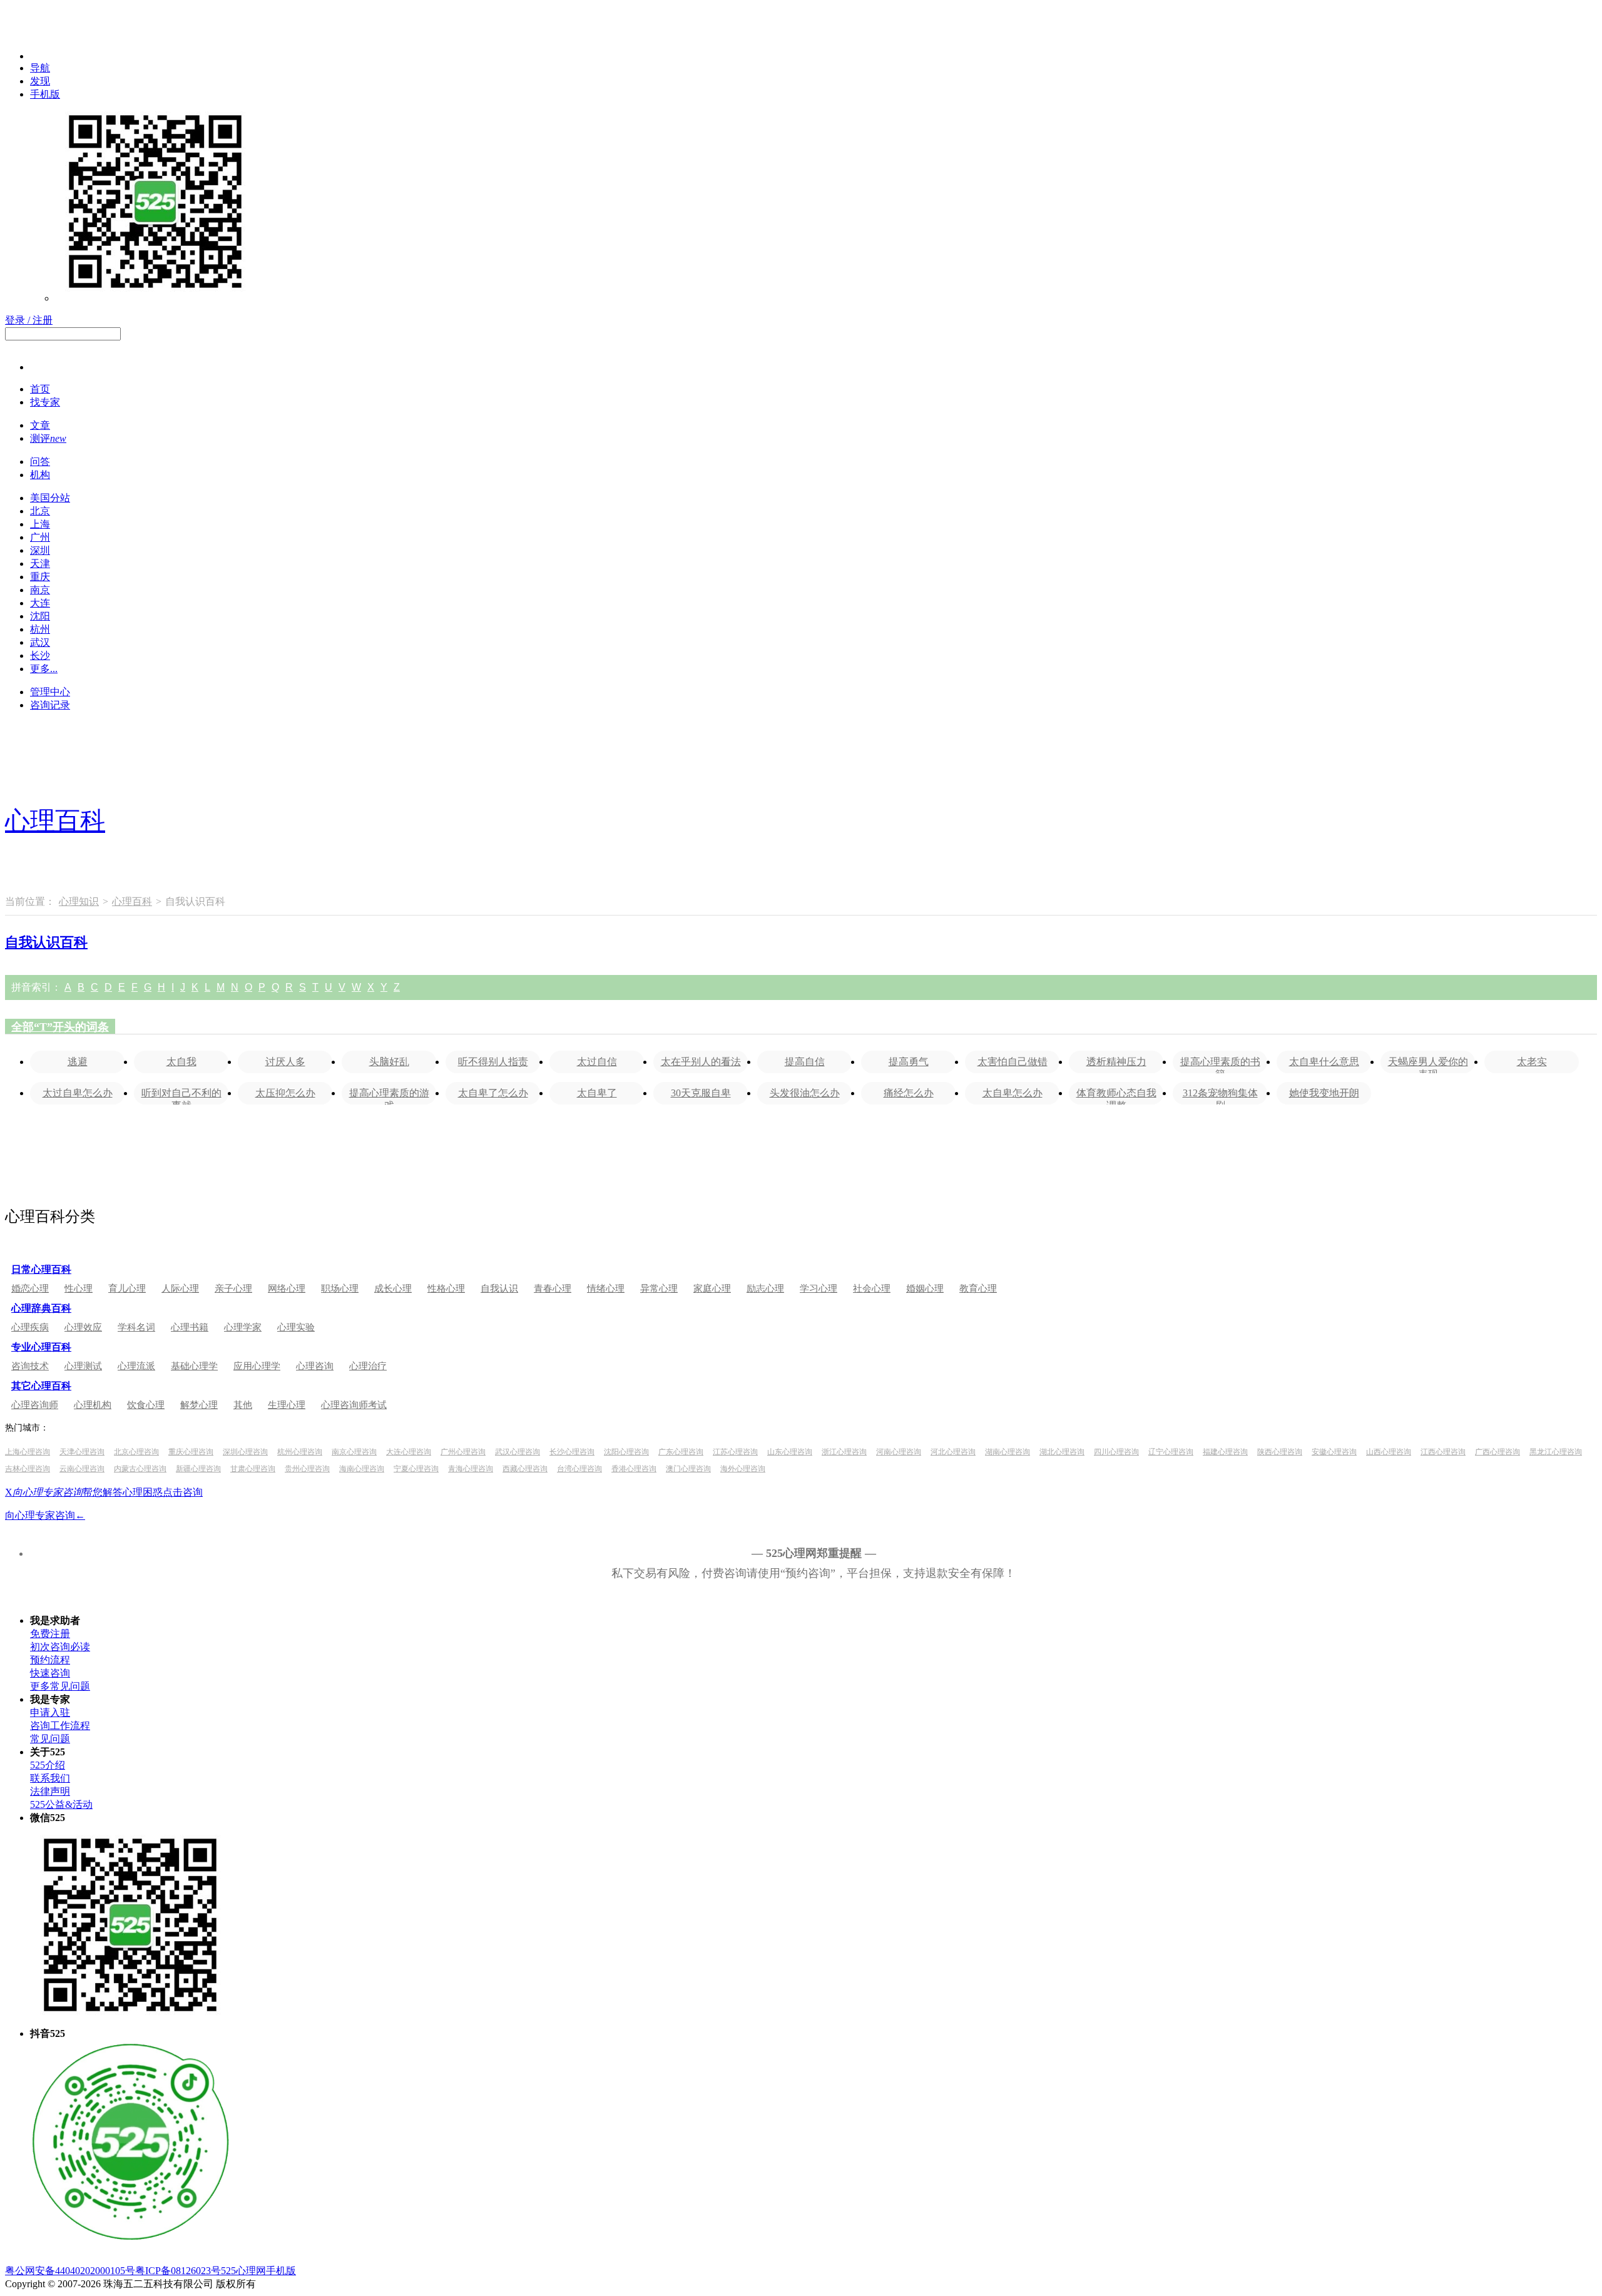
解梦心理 (199, 1405)
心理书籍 (190, 1327)
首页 (40, 389)
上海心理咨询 (28, 1452)
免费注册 (50, 1634)
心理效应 (83, 1327)
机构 (40, 475)
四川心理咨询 (1116, 1452)
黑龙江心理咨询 (1556, 1452)
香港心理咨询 (634, 1469)
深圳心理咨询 (245, 1452)
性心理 (79, 1288)
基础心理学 (194, 1366)
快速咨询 (50, 1673)
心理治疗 (368, 1366)
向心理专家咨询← (45, 1515)
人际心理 (180, 1288)
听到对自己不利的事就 (181, 1096)
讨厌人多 (285, 1062)
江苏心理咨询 (735, 1452)
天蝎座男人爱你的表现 (1428, 1065)
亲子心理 (233, 1288)
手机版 (45, 94)
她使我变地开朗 (1324, 1093)
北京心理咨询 (136, 1452)
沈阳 (40, 616)
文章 (40, 425)
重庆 (40, 577)
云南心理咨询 (82, 1469)
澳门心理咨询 (688, 1469)
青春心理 (553, 1288)
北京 (40, 511)
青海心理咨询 (471, 1469)
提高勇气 (909, 1062)
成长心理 (393, 1288)
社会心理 (872, 1288)
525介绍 (48, 1765)
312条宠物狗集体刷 (1220, 1096)
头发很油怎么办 (805, 1093)
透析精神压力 (1116, 1062)
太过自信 (597, 1062)
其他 (243, 1405)
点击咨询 (183, 1492)
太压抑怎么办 (285, 1093)
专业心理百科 (41, 1347)
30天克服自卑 (701, 1093)
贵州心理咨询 (307, 1469)
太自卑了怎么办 (493, 1093)
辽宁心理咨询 (1171, 1452)
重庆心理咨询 (191, 1452)
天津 (40, 564)
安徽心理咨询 (1334, 1452)
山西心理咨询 (1389, 1452)
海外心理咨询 (743, 1469)
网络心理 (287, 1288)
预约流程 (50, 1660)
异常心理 (659, 1288)
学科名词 (136, 1327)
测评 (48, 438)
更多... (44, 669)
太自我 (181, 1062)
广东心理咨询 (681, 1452)
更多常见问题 (60, 1686)
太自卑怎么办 (1013, 1093)
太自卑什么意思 (1324, 1062)
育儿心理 (127, 1288)
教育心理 (978, 1288)
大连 (40, 603)
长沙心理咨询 (572, 1452)
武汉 (40, 642)
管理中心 (50, 692)
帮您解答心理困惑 (88, 1492)
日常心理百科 (41, 1269)
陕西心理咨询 (1280, 1452)
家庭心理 (712, 1288)
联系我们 (50, 1778)
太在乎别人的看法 (701, 1062)
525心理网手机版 (258, 2271)
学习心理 (819, 1288)
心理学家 (243, 1327)
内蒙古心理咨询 (140, 1469)
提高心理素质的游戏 (389, 1096)
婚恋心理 (30, 1288)
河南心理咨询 (899, 1452)
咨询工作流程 (60, 1726)
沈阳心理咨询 (626, 1452)
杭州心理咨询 (300, 1452)
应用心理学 (257, 1366)
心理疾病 (30, 1327)
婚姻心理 (925, 1288)
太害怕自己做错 (1013, 1062)
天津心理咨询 (82, 1452)
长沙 (40, 656)
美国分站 (50, 498)
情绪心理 (606, 1288)
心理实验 (296, 1327)
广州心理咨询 (463, 1452)
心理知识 (79, 901)
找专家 (45, 402)
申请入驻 (50, 1712)
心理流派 (136, 1366)
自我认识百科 (46, 942)
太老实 (1532, 1062)
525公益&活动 (61, 1804)
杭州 (40, 629)
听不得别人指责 (493, 1062)
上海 (40, 524)
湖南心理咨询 (1008, 1452)
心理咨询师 (35, 1405)
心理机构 (93, 1405)
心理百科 (55, 821)
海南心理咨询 (362, 1469)
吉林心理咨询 (28, 1469)
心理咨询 (315, 1366)
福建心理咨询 (1225, 1452)
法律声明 (50, 1791)
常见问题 (50, 1739)
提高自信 (805, 1062)
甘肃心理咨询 (253, 1469)
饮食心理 (146, 1405)
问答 (40, 462)
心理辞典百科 (41, 1308)
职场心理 (340, 1288)
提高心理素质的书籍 (1220, 1065)
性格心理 (446, 1288)
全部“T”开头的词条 (60, 1027)
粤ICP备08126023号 (178, 2271)
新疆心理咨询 (198, 1469)
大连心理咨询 (409, 1452)
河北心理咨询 (953, 1452)
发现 (40, 81)
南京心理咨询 (354, 1452)
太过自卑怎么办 (78, 1093)
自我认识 (499, 1288)
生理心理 (287, 1405)
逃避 (78, 1062)
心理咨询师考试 (354, 1405)
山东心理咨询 (790, 1452)
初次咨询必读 (60, 1647)
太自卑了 (597, 1093)
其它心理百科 (41, 1386)
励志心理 (765, 1288)
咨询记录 (50, 705)
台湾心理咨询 (579, 1469)
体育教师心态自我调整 (1116, 1096)
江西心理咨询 (1443, 1452)
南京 (40, 590)
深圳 (40, 550)
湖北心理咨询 (1062, 1452)
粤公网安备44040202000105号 (70, 2271)
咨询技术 (30, 1366)
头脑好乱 (389, 1062)
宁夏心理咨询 (416, 1469)
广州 (40, 537)
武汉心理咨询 (518, 1452)
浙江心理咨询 (844, 1452)
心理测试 (83, 1366)
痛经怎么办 (909, 1093)
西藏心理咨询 (525, 1469)
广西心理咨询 (1497, 1452)
